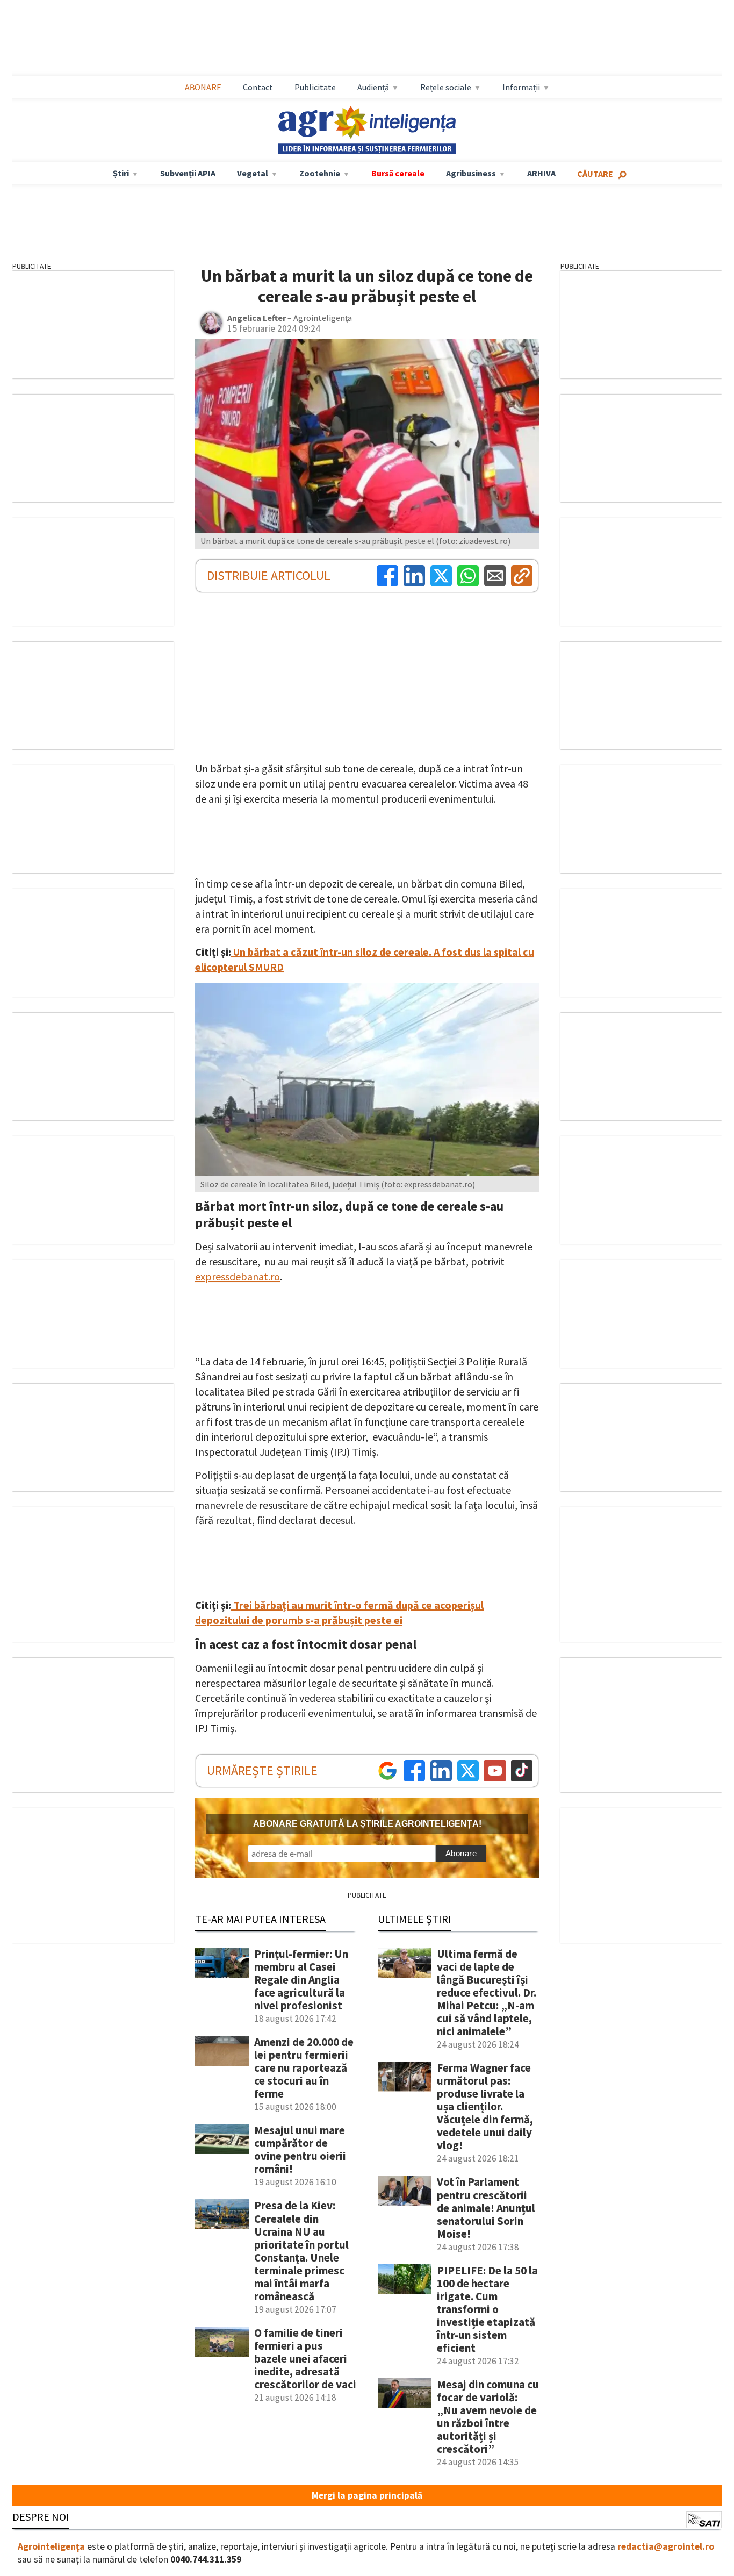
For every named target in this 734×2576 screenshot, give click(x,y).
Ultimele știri (415, 1919)
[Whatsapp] (468, 576)
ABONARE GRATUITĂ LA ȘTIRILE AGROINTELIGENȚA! (367, 1824)
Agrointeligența (51, 2546)
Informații (521, 87)
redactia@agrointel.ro (666, 2546)
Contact (258, 87)
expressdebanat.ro (238, 1276)
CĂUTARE (595, 174)
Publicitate (315, 87)
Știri (121, 173)
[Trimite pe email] (495, 576)
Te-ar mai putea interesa (260, 1919)
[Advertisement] (367, 38)
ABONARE (203, 87)
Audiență (373, 87)
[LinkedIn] (414, 576)
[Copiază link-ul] (522, 576)
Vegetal (253, 173)
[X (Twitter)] (441, 576)
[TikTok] (522, 1771)
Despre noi (41, 2517)
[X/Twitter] (468, 1771)
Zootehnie (320, 173)
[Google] (387, 1771)
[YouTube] (495, 1771)
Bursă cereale (398, 173)
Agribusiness (471, 173)
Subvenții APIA (188, 173)
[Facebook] (387, 576)
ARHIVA (541, 173)
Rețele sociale (446, 87)
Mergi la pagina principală (367, 2495)
